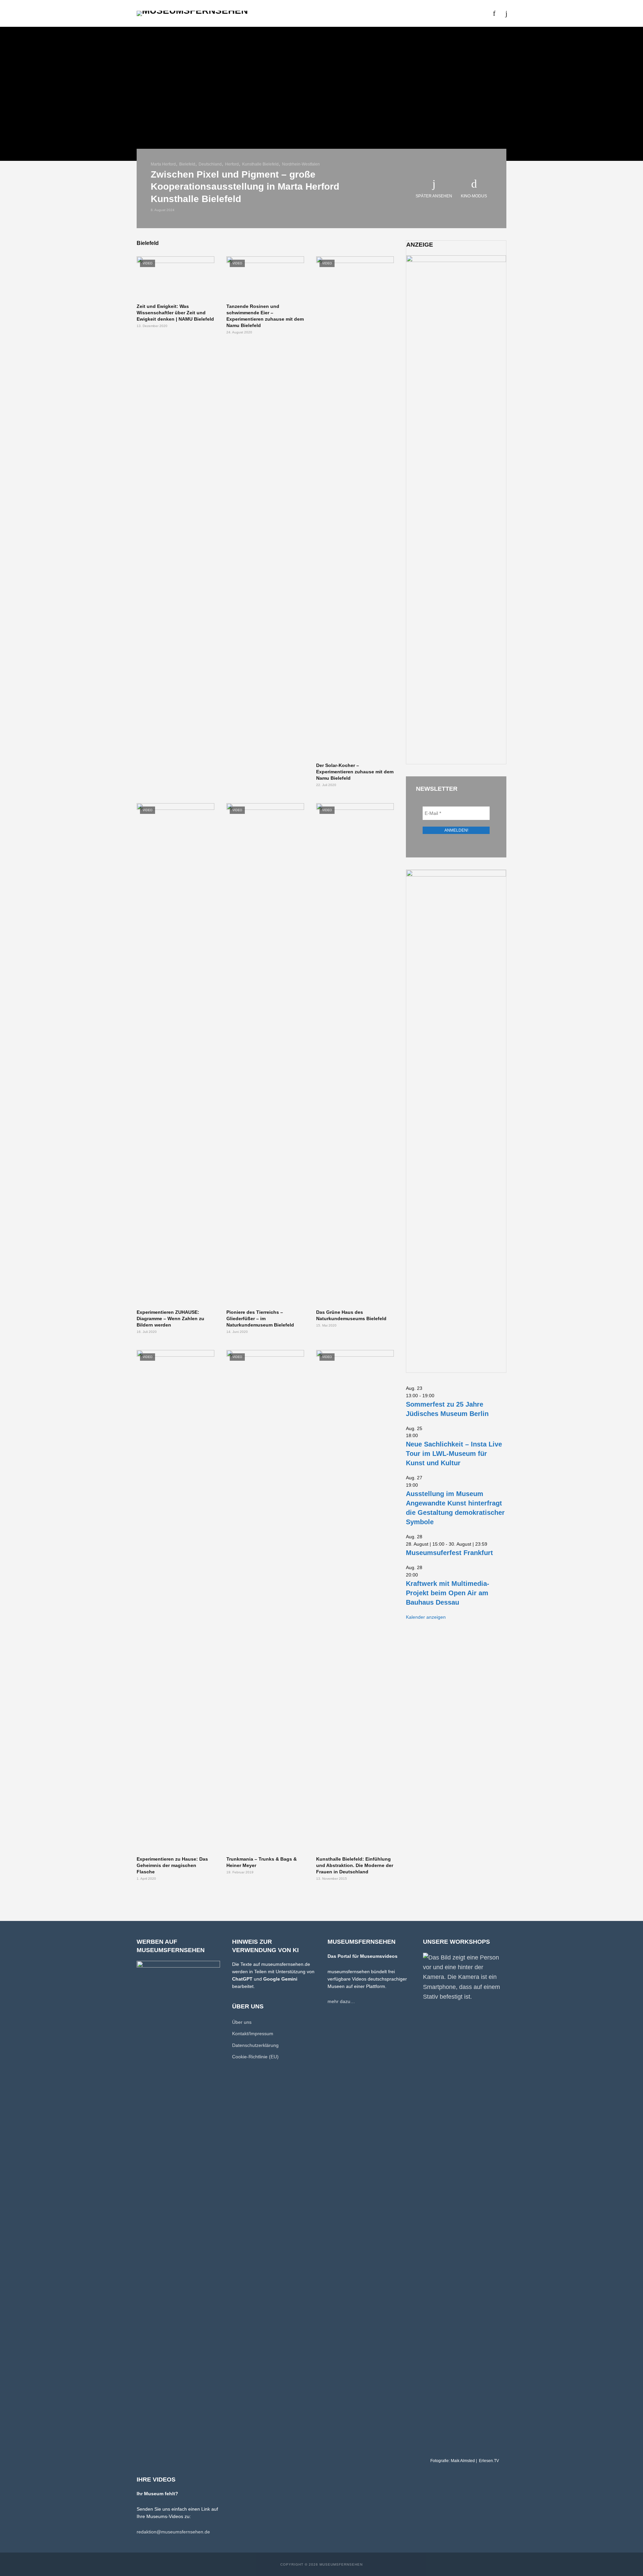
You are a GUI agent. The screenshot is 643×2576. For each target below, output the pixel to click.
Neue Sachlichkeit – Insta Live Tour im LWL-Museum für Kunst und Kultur (454, 1454)
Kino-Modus (474, 196)
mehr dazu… (341, 2001)
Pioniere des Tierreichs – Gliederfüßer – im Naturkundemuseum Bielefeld (260, 1318)
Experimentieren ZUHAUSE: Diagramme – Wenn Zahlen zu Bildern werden (170, 1318)
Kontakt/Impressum (253, 2034)
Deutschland (210, 164)
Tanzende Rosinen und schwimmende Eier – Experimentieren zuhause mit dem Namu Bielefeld (265, 316)
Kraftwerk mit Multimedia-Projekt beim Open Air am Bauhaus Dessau (448, 1593)
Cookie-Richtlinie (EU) (255, 2057)
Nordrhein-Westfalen (301, 164)
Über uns (407, 13)
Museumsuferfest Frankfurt (449, 1553)
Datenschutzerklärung (255, 2045)
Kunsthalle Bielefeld (260, 164)
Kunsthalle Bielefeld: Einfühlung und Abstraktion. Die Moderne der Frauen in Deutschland (355, 1865)
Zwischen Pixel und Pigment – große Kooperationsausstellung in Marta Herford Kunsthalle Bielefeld (245, 186)
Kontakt (437, 13)
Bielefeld (187, 164)
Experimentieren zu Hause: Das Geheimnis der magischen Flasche (172, 1865)
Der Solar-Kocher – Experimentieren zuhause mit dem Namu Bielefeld (355, 772)
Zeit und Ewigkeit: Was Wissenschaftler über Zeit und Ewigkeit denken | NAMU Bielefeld (175, 313)
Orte (313, 13)
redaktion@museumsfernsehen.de (173, 2532)
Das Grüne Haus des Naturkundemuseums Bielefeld (351, 1315)
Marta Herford (163, 164)
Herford (232, 164)
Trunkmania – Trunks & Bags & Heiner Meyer (262, 1862)
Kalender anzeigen (426, 1617)
